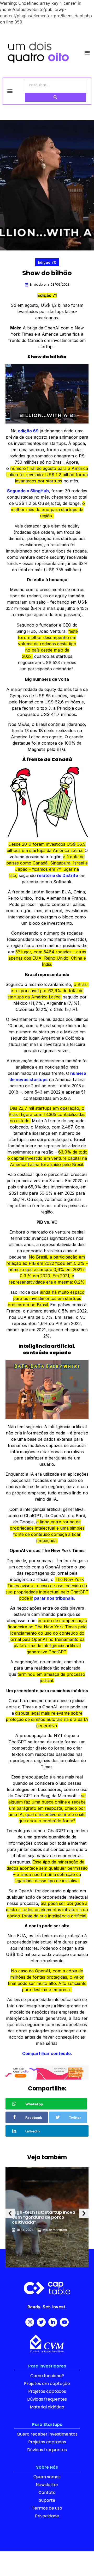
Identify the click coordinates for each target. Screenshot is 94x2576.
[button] (87, 53)
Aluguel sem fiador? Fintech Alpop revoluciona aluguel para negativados (43, 2217)
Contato (47, 2492)
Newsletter (47, 2485)
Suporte (47, 2500)
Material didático (47, 2407)
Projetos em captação (47, 2384)
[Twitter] (41, 2322)
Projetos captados (47, 2391)
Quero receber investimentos (47, 2434)
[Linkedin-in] (53, 2322)
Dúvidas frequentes (47, 2399)
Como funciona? (47, 2376)
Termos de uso (47, 2508)
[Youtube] (64, 2322)
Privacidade (47, 2516)
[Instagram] (30, 2322)
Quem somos (47, 2477)
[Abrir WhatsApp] (81, 2563)
